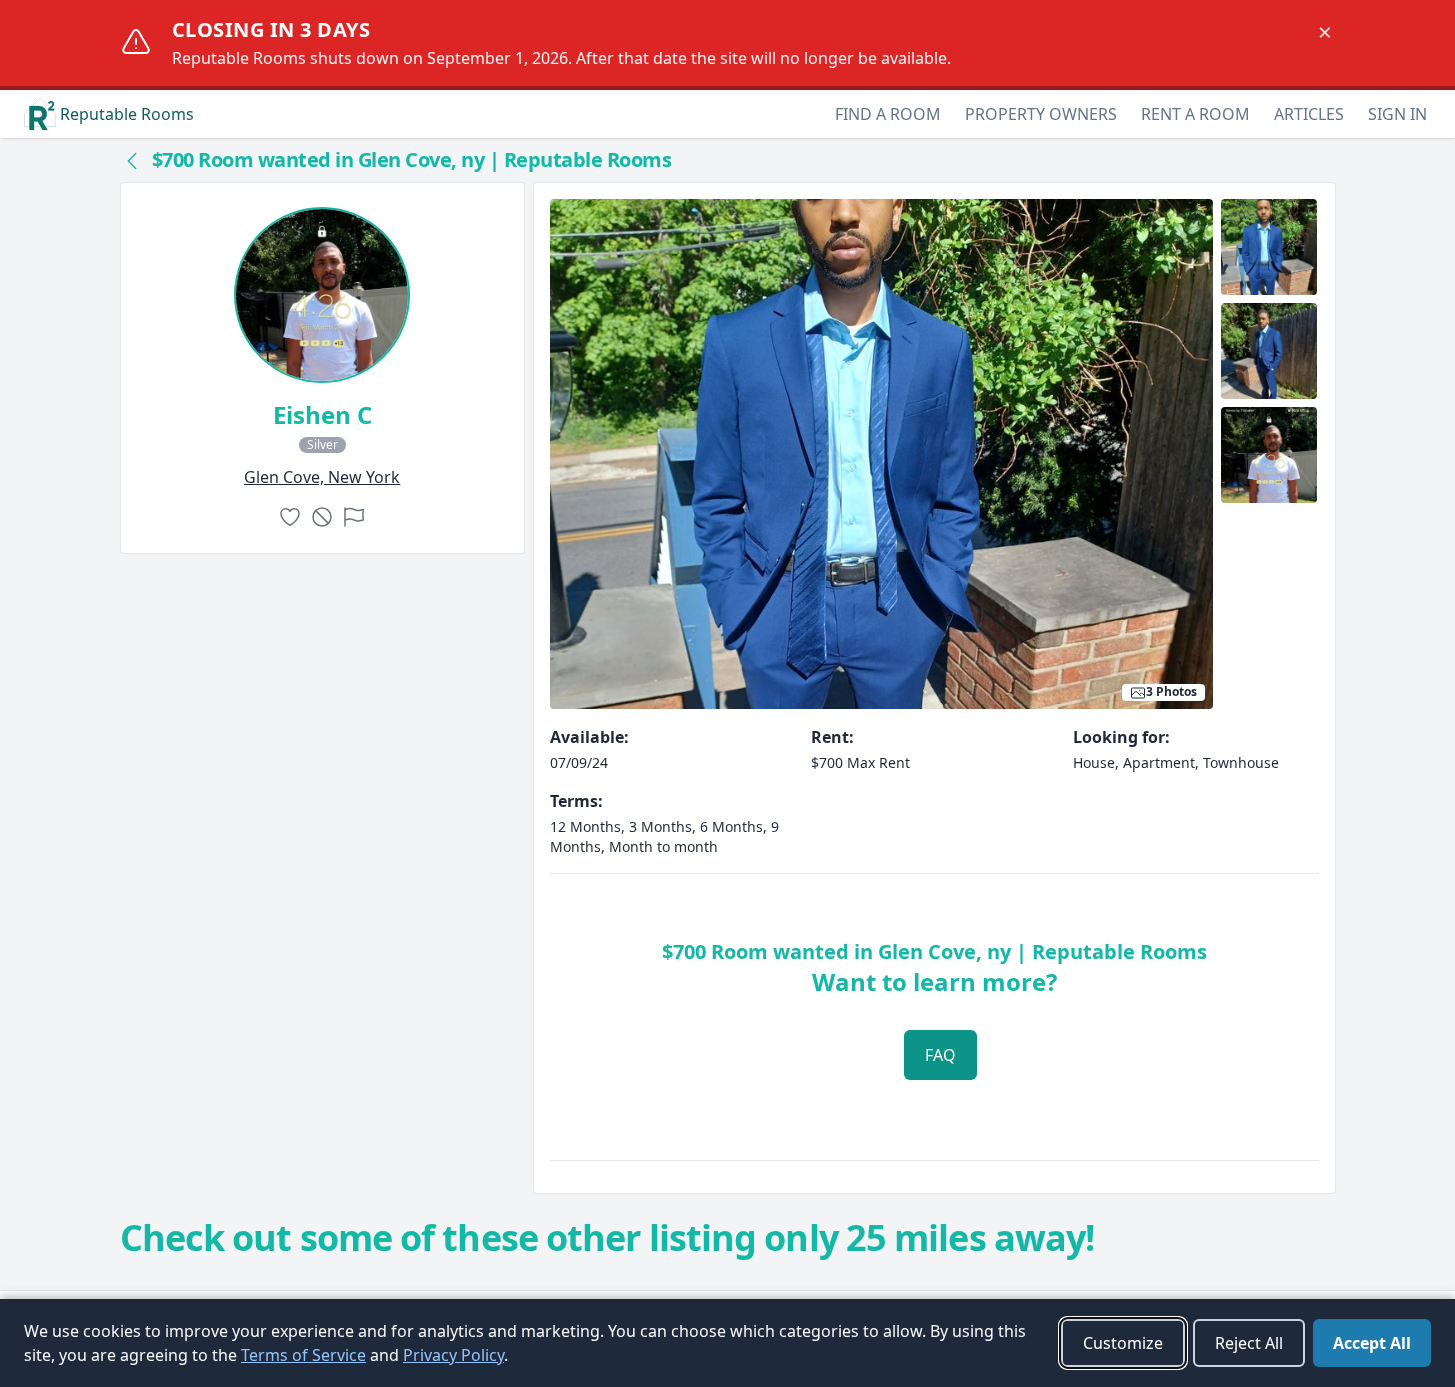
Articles (1309, 114)
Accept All (1372, 1343)
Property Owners (1041, 114)
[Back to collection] (132, 160)
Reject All (1249, 1343)
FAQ (940, 1055)
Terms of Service (303, 1355)
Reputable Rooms (127, 114)
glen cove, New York (322, 477)
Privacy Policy (453, 1355)
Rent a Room (1195, 114)
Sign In (1397, 114)
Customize (1123, 1343)
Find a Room (888, 114)
